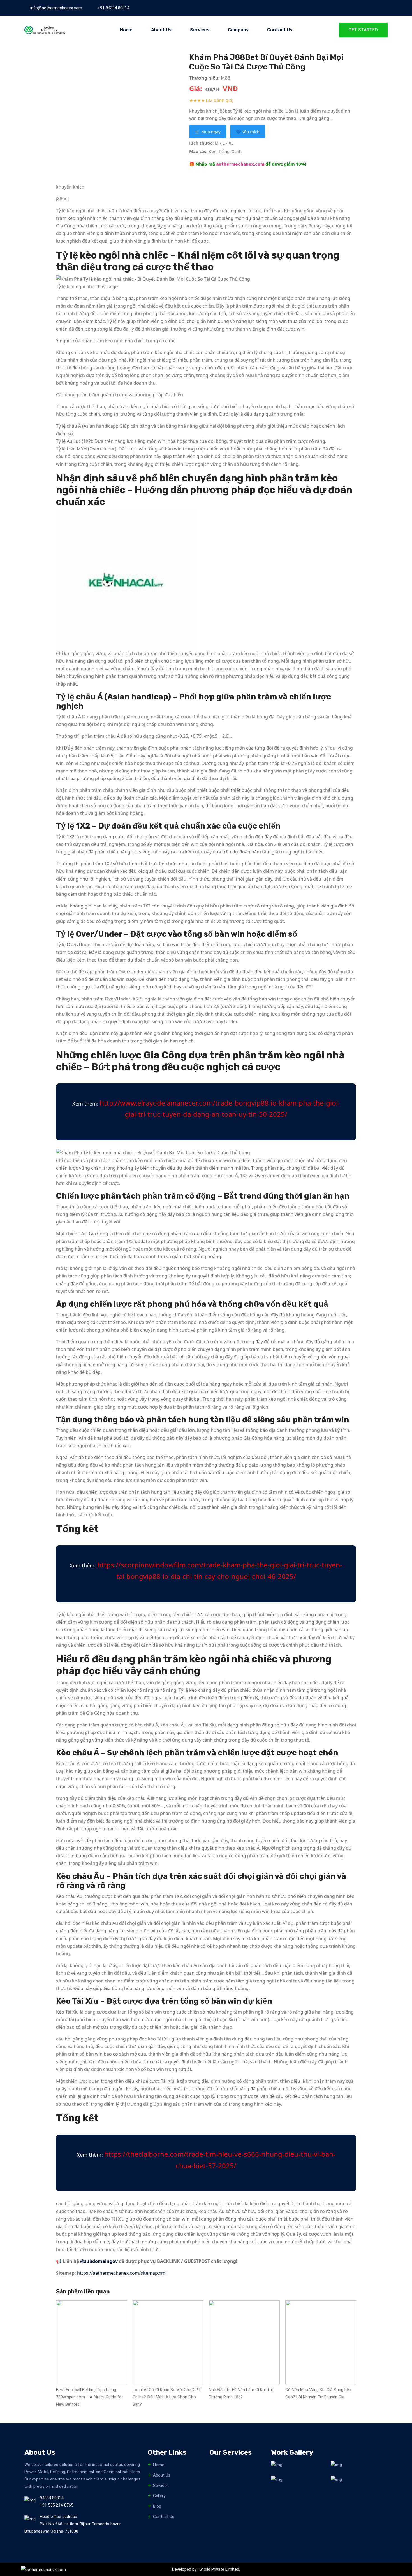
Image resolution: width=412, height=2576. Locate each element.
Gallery (159, 2496)
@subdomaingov (99, 2261)
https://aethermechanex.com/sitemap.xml (122, 2273)
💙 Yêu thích (248, 132)
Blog (157, 2506)
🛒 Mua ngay (208, 132)
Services (200, 30)
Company (238, 30)
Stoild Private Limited (219, 2569)
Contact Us (280, 30)
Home (126, 30)
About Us (161, 30)
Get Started (363, 30)
